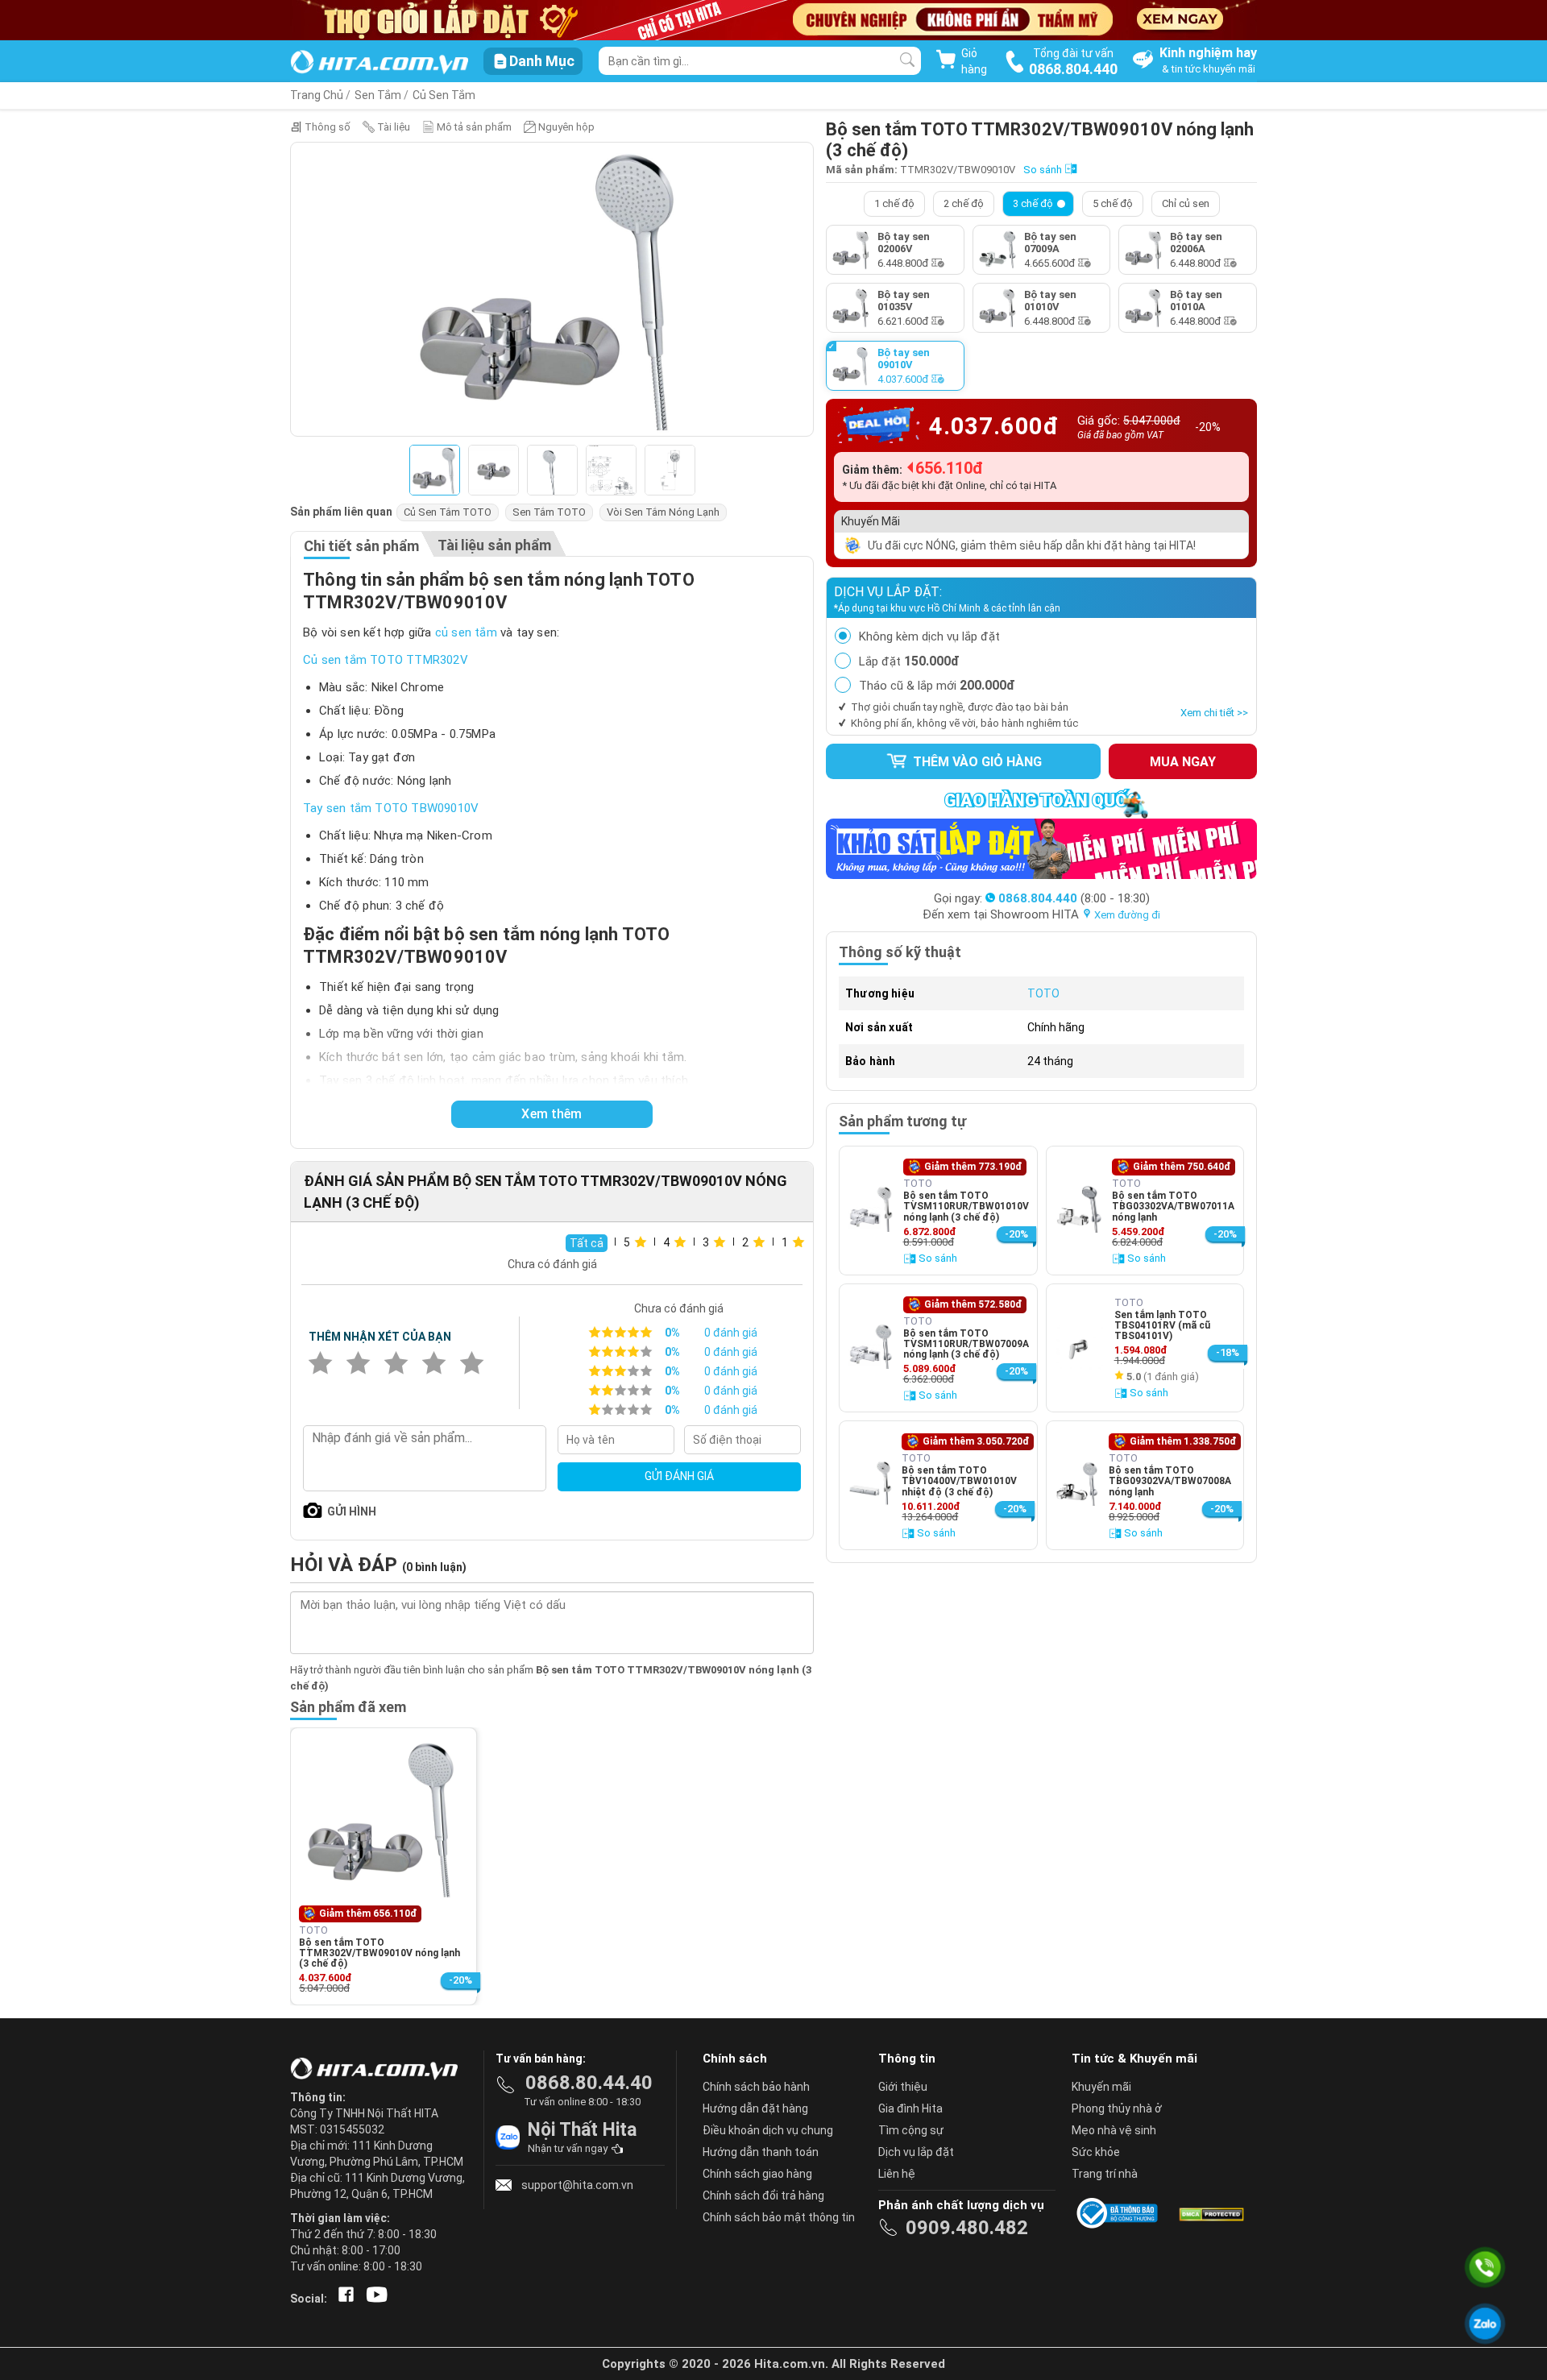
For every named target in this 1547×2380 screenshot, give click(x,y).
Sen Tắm (378, 95)
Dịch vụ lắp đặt (916, 2152)
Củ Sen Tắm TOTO (448, 512)
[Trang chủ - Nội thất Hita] (379, 2070)
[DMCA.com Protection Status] (1210, 2213)
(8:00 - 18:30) (1074, 898)
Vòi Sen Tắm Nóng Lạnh (663, 512)
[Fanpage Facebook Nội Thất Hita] (343, 2299)
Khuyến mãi (1101, 2087)
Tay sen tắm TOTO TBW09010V (391, 808)
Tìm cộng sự (911, 2130)
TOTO (1043, 993)
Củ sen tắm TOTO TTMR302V (386, 660)
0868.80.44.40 (589, 2083)
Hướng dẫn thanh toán (761, 2152)
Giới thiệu (903, 2087)
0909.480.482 (967, 2228)
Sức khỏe (1096, 2152)
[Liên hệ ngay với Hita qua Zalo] (1485, 2324)
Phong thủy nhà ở (1117, 2108)
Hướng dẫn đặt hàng (755, 2108)
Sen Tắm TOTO (549, 512)
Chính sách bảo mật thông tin (779, 2217)
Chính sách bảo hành (756, 2087)
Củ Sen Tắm (444, 95)
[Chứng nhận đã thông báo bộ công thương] (1120, 2213)
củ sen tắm (466, 632)
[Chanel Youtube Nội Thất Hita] (374, 2299)
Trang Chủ (317, 95)
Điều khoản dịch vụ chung (768, 2130)
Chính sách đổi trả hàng (763, 2195)
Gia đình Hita (910, 2108)
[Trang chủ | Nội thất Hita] (379, 63)
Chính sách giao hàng (757, 2174)
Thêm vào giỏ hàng (976, 762)
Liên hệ (897, 2174)
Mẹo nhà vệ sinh (1114, 2130)
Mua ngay (1183, 762)
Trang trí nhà (1105, 2174)
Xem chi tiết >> (1214, 713)
